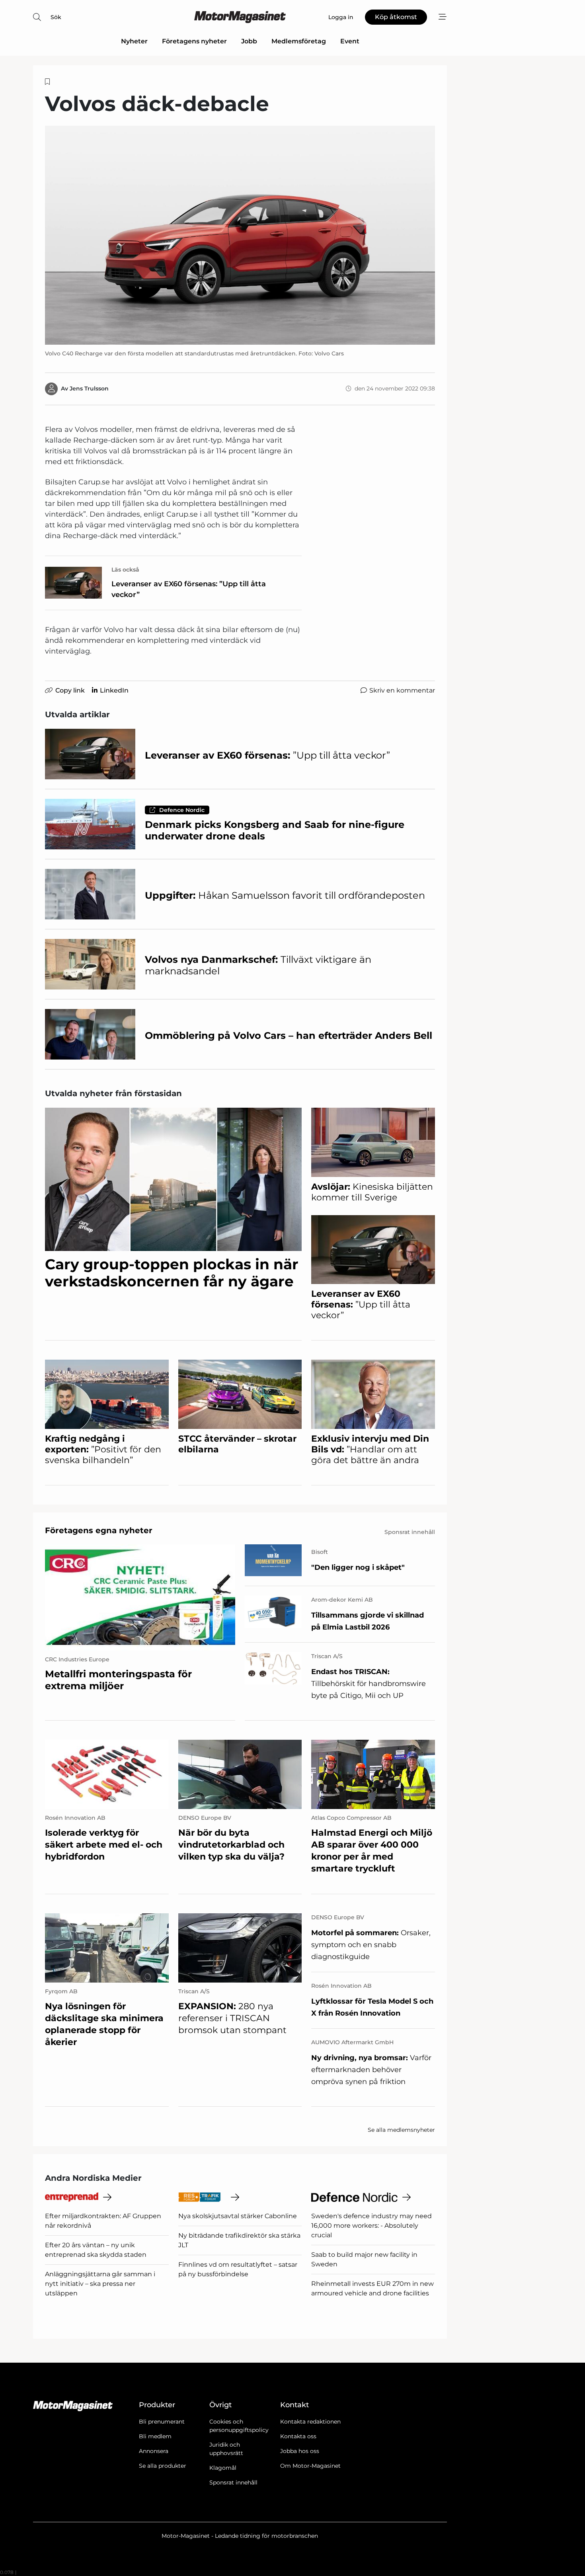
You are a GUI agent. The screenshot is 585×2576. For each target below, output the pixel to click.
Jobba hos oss (300, 2451)
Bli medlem (155, 2436)
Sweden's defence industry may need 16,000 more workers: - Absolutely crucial (371, 2226)
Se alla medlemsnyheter (401, 2130)
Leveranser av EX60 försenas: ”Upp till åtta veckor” (189, 589)
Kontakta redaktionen (310, 2422)
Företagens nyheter (194, 41)
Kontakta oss (298, 2436)
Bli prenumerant (162, 2422)
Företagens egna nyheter (99, 1530)
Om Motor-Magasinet (310, 2466)
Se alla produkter (163, 2466)
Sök (56, 17)
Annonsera (154, 2451)
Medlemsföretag (299, 41)
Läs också (125, 570)
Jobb (249, 41)
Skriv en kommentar (402, 690)
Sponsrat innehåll (233, 2482)
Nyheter (134, 41)
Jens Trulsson (89, 388)
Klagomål (223, 2468)
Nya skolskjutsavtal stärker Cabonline (238, 2216)
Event (350, 41)
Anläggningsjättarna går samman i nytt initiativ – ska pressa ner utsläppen (100, 2284)
